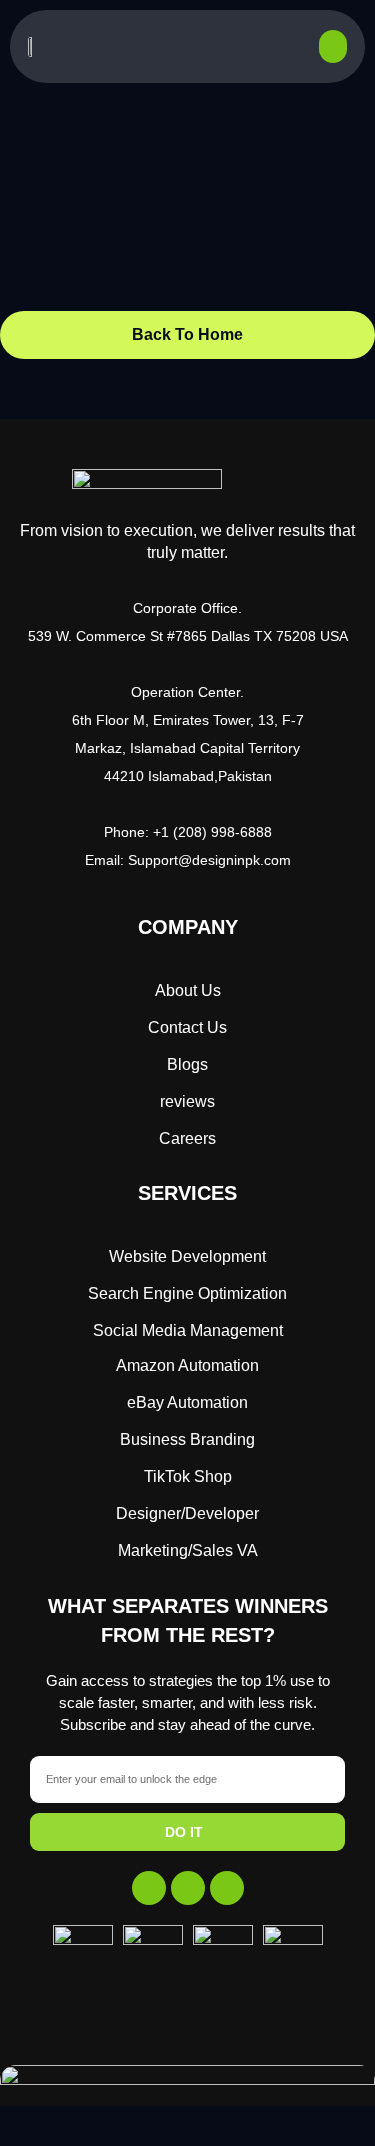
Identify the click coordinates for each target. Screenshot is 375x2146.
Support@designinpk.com (209, 860)
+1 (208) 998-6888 (212, 832)
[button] (333, 46)
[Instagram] (188, 1888)
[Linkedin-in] (227, 1888)
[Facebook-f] (149, 1888)
